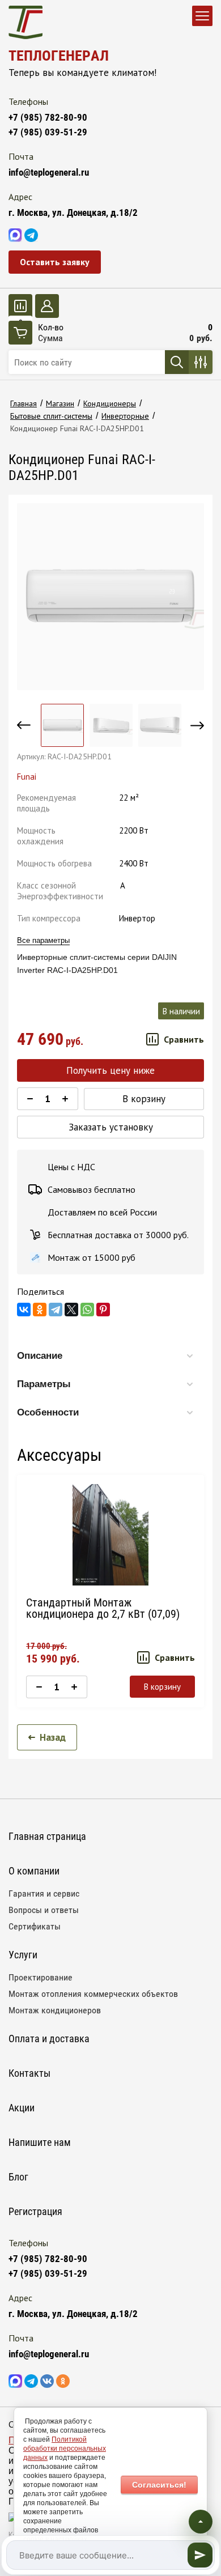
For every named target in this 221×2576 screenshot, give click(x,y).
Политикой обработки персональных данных (65, 2449)
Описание (40, 1356)
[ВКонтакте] (24, 1310)
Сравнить (184, 1039)
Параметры (44, 1384)
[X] (71, 1310)
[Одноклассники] (40, 1310)
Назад (53, 1737)
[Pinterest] (103, 1310)
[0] (20, 306)
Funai (27, 777)
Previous (24, 725)
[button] (55, 262)
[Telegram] (56, 1310)
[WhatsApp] (87, 1310)
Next (197, 725)
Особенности (48, 1412)
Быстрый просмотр (110, 1535)
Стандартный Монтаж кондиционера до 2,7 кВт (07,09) (103, 1608)
